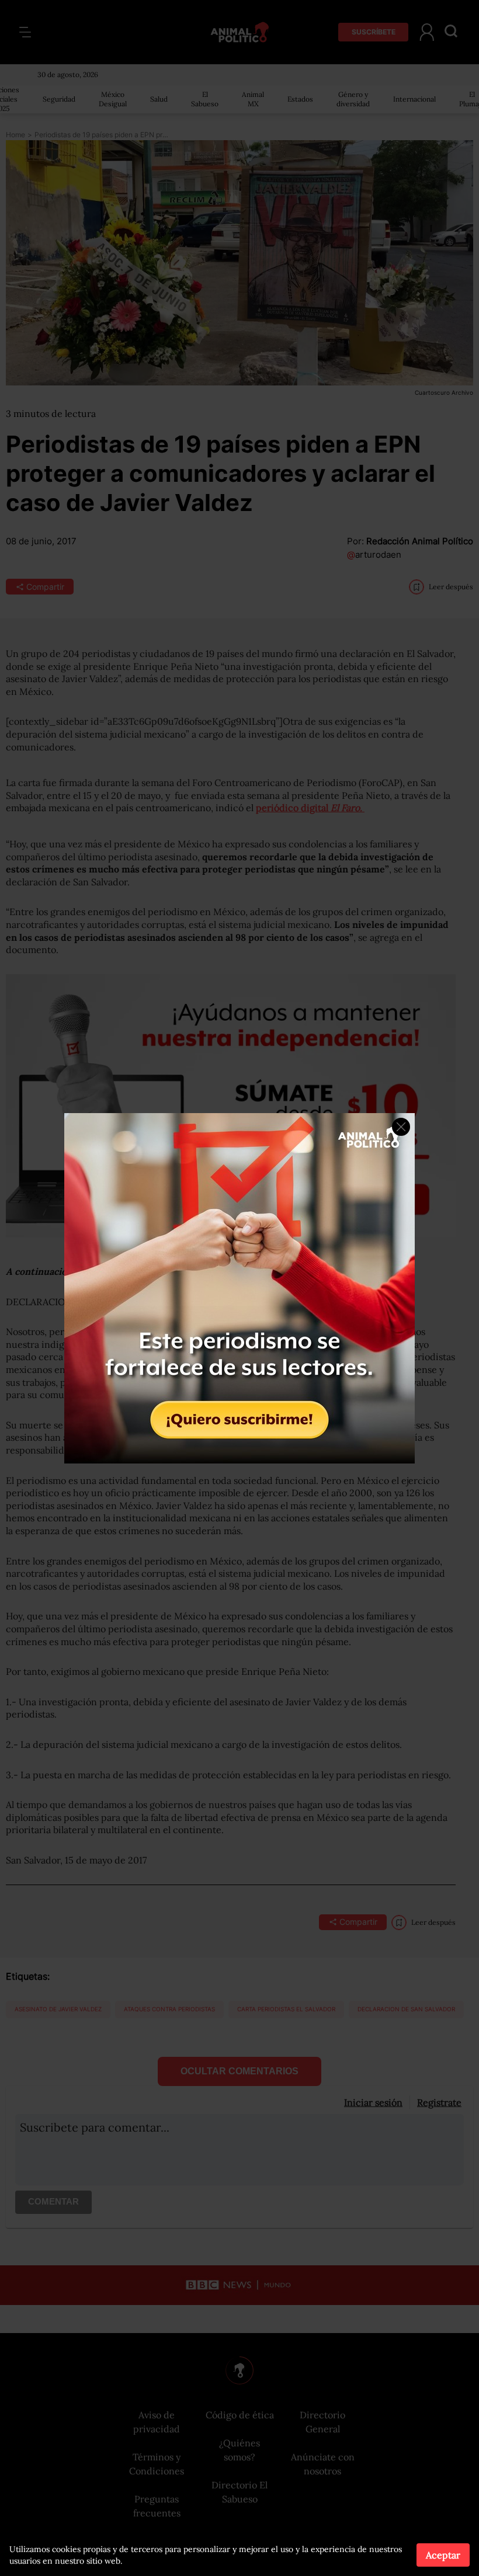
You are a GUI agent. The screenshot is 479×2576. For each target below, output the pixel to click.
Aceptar (443, 2555)
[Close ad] (401, 1127)
